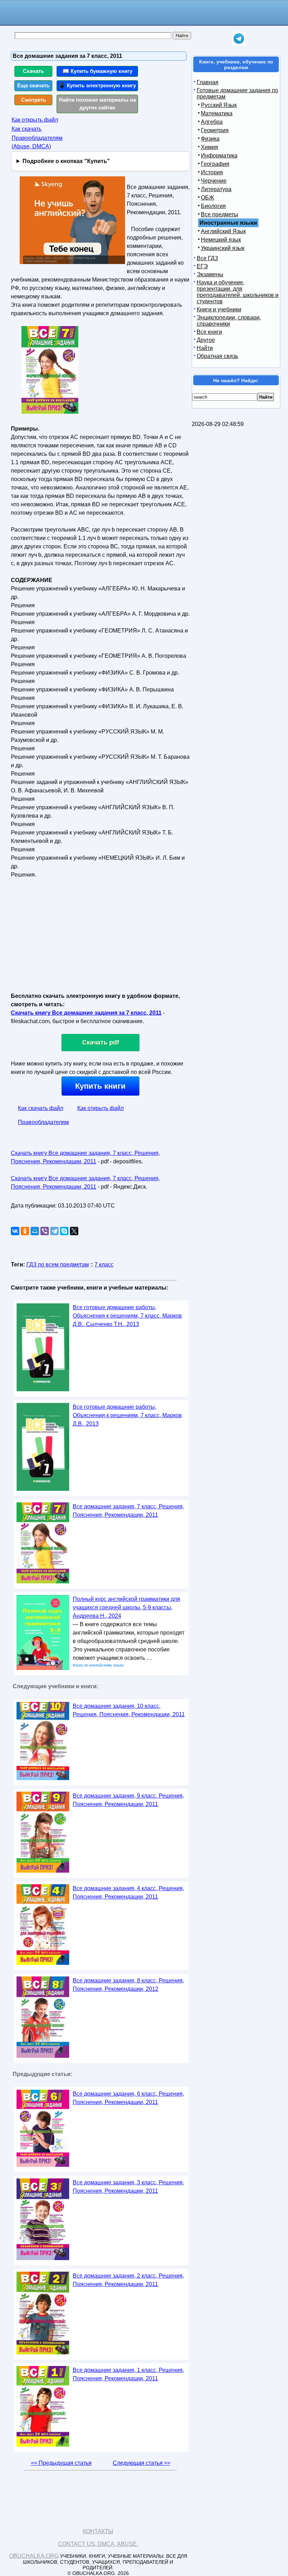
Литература (216, 189)
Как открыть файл (35, 120)
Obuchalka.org (34, 2556)
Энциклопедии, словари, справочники (229, 321)
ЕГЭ (202, 266)
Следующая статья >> (142, 2463)
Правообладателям (43, 1122)
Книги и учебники (219, 309)
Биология (213, 206)
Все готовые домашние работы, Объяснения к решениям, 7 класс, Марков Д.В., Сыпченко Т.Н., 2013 (127, 1316)
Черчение (214, 181)
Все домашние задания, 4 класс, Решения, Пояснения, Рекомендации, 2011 (128, 1892)
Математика (217, 113)
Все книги (209, 332)
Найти (205, 348)
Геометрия (215, 130)
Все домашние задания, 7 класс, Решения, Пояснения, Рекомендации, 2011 (128, 1511)
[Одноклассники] (25, 1231)
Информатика (219, 155)
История (212, 172)
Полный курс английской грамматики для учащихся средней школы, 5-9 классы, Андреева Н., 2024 (126, 1607)
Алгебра (212, 122)
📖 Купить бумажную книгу (97, 71)
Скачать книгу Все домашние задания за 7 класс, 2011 (86, 1013)
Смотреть (34, 100)
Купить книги (100, 1086)
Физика (210, 139)
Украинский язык (223, 248)
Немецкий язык (221, 240)
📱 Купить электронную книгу (97, 85)
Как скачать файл (41, 1108)
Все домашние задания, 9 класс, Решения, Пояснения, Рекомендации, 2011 (128, 1800)
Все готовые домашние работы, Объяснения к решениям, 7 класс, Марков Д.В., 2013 (127, 1415)
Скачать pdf (101, 1042)
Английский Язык (223, 231)
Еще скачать (33, 85)
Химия (210, 147)
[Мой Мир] (35, 1231)
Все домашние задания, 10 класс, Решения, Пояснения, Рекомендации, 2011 (129, 1710)
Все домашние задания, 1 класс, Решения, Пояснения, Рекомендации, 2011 (128, 2374)
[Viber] (45, 1231)
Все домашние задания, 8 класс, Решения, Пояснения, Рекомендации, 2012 (128, 1985)
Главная (208, 82)
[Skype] (64, 1231)
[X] (74, 1231)
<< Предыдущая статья (61, 2463)
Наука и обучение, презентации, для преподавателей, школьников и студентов (238, 292)
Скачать (33, 71)
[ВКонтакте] (15, 1231)
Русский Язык (219, 105)
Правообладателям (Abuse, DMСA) (37, 142)
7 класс (104, 1265)
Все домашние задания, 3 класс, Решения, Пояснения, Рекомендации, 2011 (128, 2187)
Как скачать (27, 129)
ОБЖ (208, 198)
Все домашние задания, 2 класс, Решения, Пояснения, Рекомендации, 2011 (128, 2280)
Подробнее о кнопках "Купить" (66, 161)
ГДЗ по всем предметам (58, 1265)
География (215, 164)
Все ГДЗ (207, 258)
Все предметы (220, 214)
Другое (206, 340)
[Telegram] (54, 1231)
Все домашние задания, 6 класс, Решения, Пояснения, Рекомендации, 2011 (128, 2098)
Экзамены (210, 274)
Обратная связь (217, 356)
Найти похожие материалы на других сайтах (97, 104)
